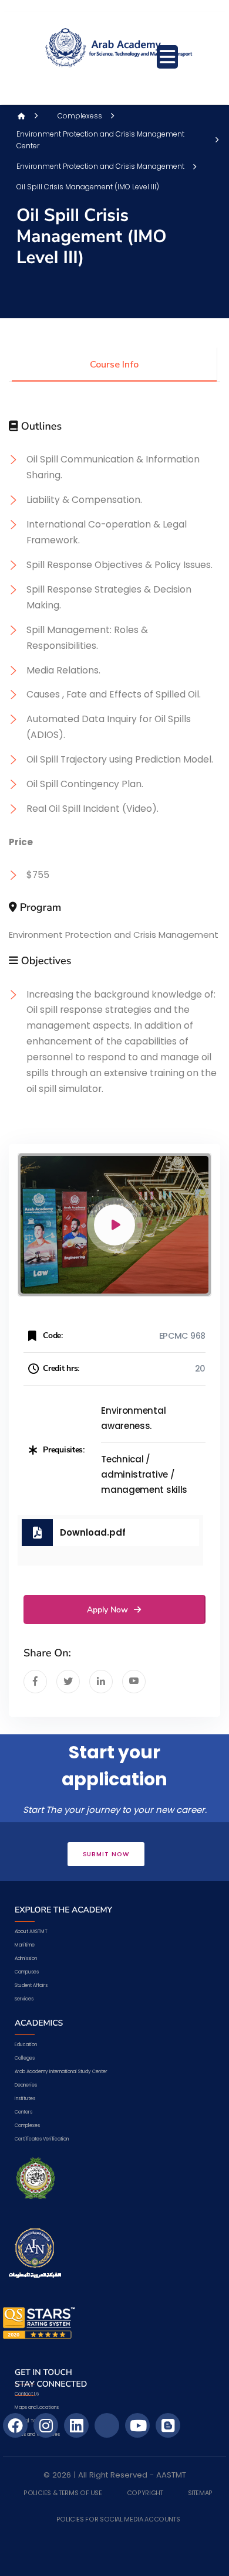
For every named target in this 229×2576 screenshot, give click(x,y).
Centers (23, 2112)
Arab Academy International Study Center (61, 2072)
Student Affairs (31, 1985)
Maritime (25, 1945)
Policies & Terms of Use (63, 2493)
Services (24, 1999)
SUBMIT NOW (106, 1854)
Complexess (80, 116)
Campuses (27, 1972)
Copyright (145, 2493)
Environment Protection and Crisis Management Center (100, 140)
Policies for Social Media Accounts (118, 2520)
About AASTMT (31, 1932)
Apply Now (109, 1610)
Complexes (27, 2126)
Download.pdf (93, 1532)
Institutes (25, 2099)
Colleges (25, 2058)
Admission (26, 1959)
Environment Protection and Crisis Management (100, 166)
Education (26, 2045)
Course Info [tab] (114, 365)
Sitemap (200, 2493)
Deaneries (26, 2085)
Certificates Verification (42, 2139)
